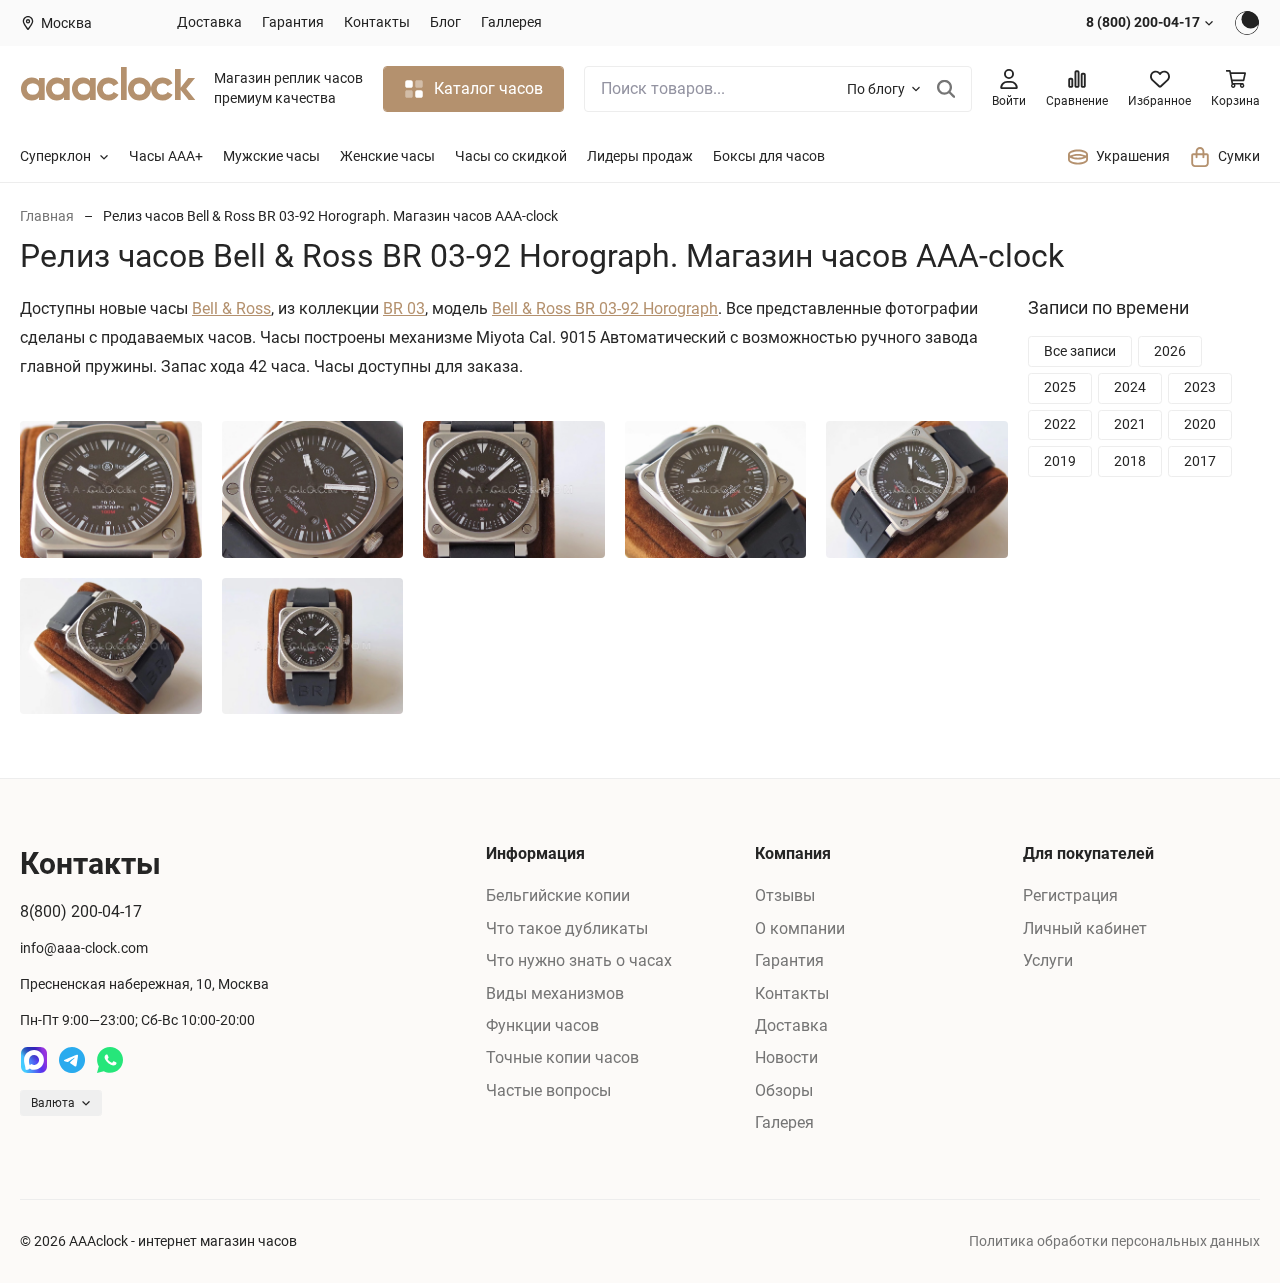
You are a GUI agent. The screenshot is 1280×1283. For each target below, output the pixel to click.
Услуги (1048, 960)
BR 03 (404, 308)
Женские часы (387, 156)
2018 (1130, 460)
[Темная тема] (1247, 23)
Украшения (1133, 156)
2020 (1200, 424)
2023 (1200, 387)
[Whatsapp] (110, 1060)
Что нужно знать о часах (579, 960)
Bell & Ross (231, 308)
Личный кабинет (1085, 928)
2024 (1130, 387)
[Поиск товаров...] (946, 89)
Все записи (1080, 351)
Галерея (784, 1122)
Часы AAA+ (166, 156)
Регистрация (1070, 895)
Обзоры (784, 1090)
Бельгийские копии (558, 895)
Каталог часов (488, 88)
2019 (1060, 460)
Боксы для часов (769, 156)
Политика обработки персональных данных (1114, 1241)
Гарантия (293, 22)
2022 (1060, 424)
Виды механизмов (555, 993)
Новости (786, 1057)
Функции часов (542, 1025)
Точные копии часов (562, 1057)
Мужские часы (271, 156)
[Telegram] (72, 1060)
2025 (1060, 387)
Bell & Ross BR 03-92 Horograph (605, 308)
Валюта (53, 1103)
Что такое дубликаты (567, 928)
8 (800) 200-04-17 (1143, 22)
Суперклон (55, 156)
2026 (1170, 351)
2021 (1130, 424)
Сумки (1239, 156)
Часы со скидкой (511, 156)
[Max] (34, 1060)
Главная (47, 216)
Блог (445, 22)
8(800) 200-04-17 (81, 911)
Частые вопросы (548, 1090)
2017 (1200, 460)
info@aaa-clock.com (84, 948)
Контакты (377, 22)
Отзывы (785, 895)
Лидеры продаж (640, 156)
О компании (800, 928)
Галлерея (511, 22)
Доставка (209, 22)
